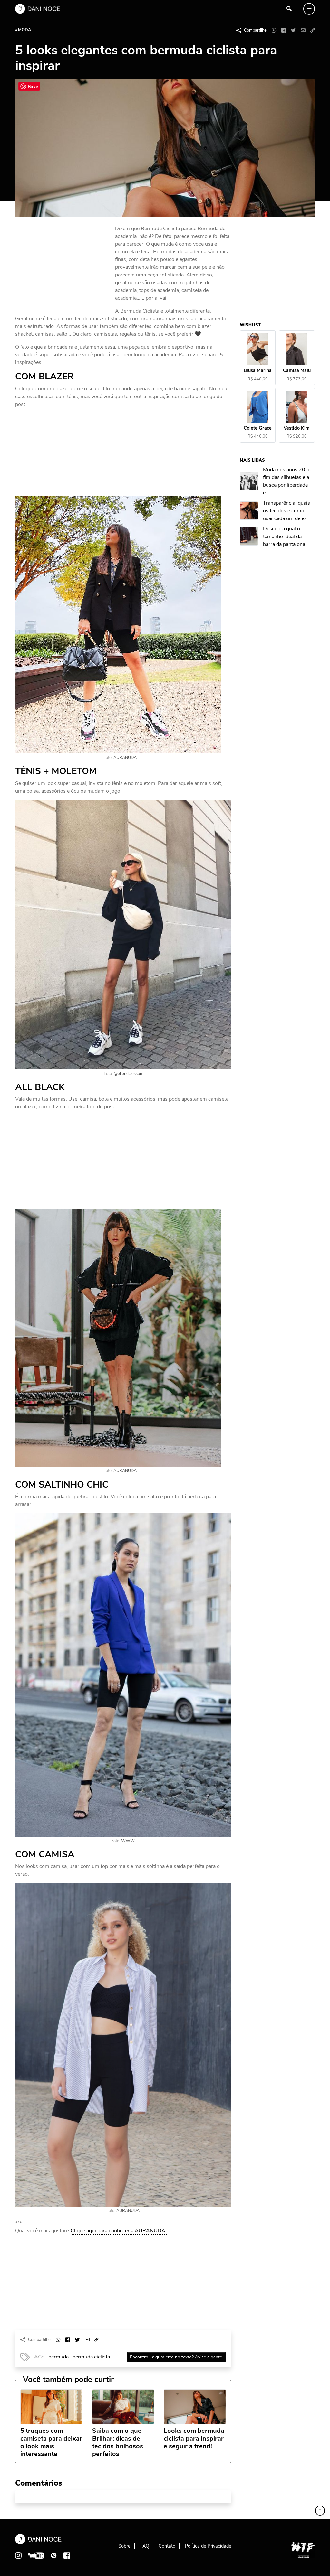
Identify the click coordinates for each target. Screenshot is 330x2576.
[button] (313, 30)
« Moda (23, 30)
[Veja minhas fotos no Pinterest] (54, 2555)
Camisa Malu (297, 371)
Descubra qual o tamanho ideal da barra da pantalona (284, 537)
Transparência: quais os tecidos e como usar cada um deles (287, 511)
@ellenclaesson (128, 1074)
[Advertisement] (63, 268)
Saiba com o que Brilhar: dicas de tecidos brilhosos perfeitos (118, 2442)
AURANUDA (125, 758)
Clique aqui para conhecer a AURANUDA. (119, 2231)
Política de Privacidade (208, 2546)
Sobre (124, 2546)
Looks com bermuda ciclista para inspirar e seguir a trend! (194, 2439)
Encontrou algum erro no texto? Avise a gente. (176, 2357)
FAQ (145, 2546)
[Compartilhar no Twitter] (293, 30)
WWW (128, 1841)
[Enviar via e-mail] (303, 30)
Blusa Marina (258, 371)
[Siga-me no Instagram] (18, 2555)
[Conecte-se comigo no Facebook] (67, 2555)
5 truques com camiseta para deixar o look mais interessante (51, 2442)
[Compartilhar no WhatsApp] (274, 30)
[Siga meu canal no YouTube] (36, 2555)
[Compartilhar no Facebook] (284, 30)
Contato (167, 2546)
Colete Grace (258, 428)
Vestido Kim (297, 428)
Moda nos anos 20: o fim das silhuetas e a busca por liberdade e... (287, 481)
